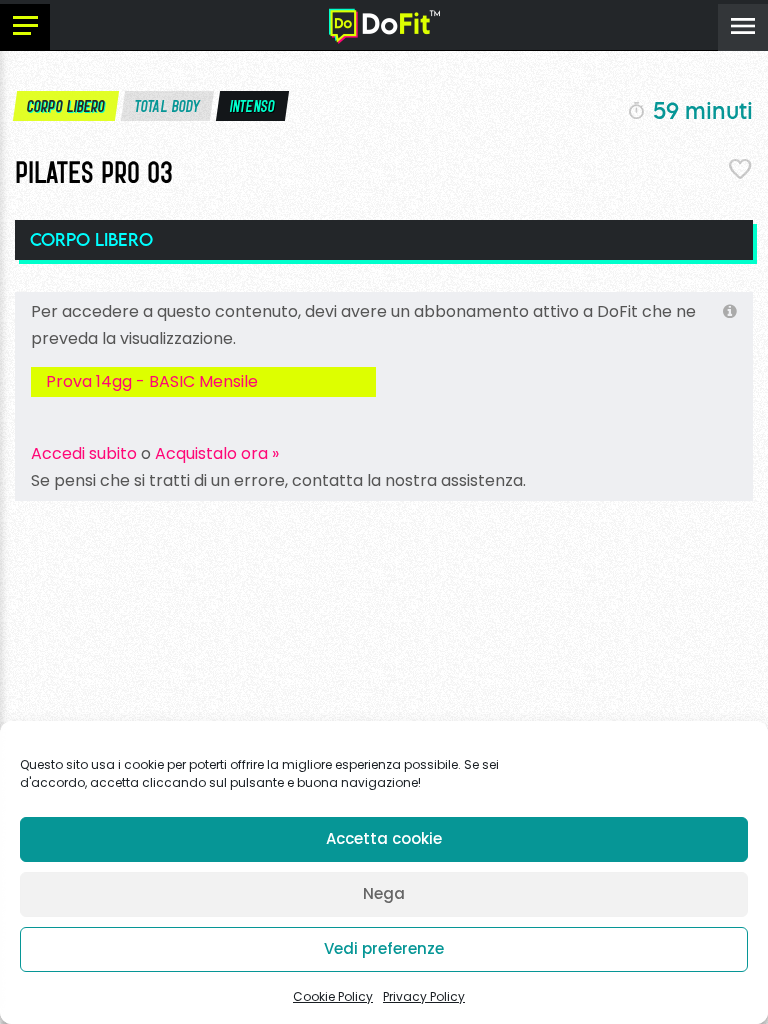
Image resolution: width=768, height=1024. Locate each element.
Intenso (253, 106)
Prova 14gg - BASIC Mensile (152, 381)
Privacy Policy (424, 996)
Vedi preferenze (384, 948)
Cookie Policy (333, 996)
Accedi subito (84, 453)
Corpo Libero (91, 239)
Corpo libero (66, 106)
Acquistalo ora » (217, 453)
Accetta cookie (384, 838)
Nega (384, 893)
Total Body (168, 106)
